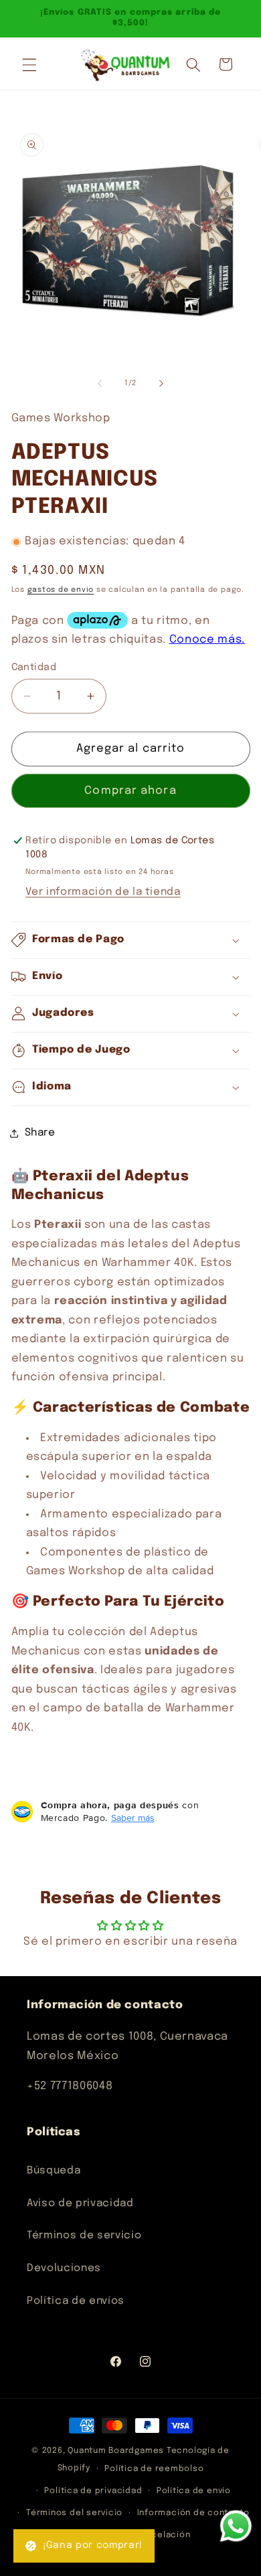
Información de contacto (193, 2513)
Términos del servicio (74, 2513)
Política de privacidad (93, 2491)
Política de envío (194, 2491)
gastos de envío (61, 590)
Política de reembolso (154, 2469)
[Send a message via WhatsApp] (236, 2526)
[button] (29, 64)
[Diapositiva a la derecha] (161, 383)
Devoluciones (64, 2268)
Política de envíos (76, 2301)
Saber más (133, 1818)
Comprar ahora (130, 791)
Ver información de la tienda (103, 892)
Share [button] (40, 1133)
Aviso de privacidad (80, 2204)
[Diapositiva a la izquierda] (100, 383)
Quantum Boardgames (116, 2451)
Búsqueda (54, 2171)
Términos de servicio (84, 2236)
